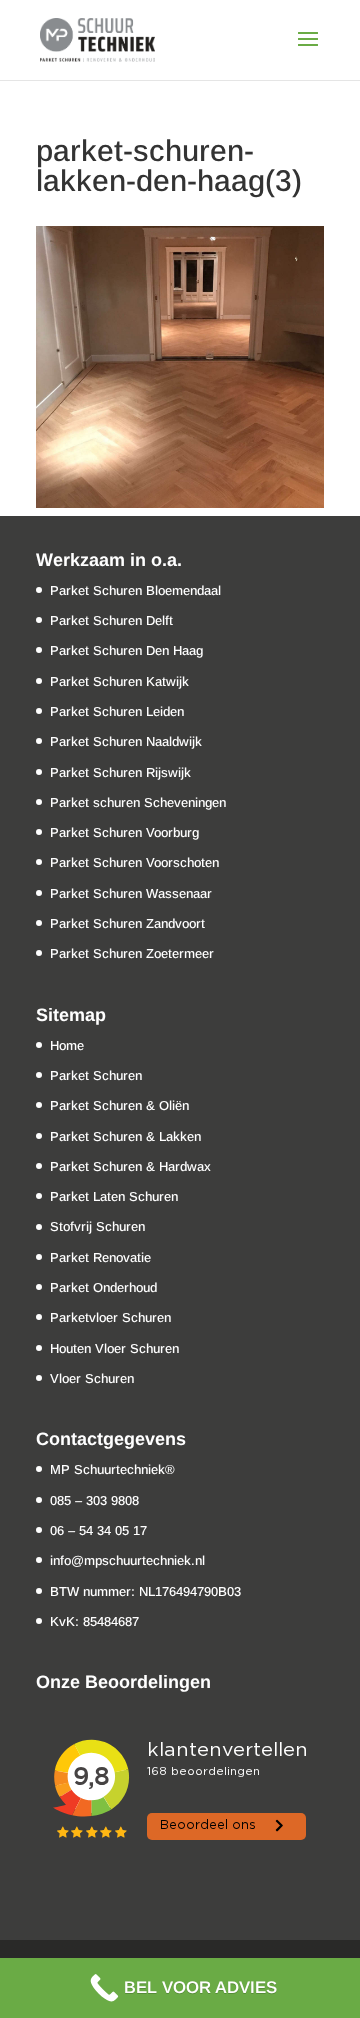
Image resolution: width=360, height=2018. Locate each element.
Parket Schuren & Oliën (119, 1105)
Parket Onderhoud (103, 1287)
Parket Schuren (96, 1075)
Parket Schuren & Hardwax (130, 1166)
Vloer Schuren (92, 1378)
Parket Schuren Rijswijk (120, 772)
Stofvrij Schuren (97, 1226)
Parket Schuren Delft (111, 620)
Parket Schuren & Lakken (125, 1136)
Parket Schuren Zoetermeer (132, 953)
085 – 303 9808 (94, 1500)
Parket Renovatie (100, 1257)
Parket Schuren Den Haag (126, 650)
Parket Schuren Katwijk (119, 681)
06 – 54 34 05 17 (98, 1530)
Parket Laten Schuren (114, 1196)
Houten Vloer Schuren (114, 1348)
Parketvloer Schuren (110, 1317)
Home (67, 1045)
